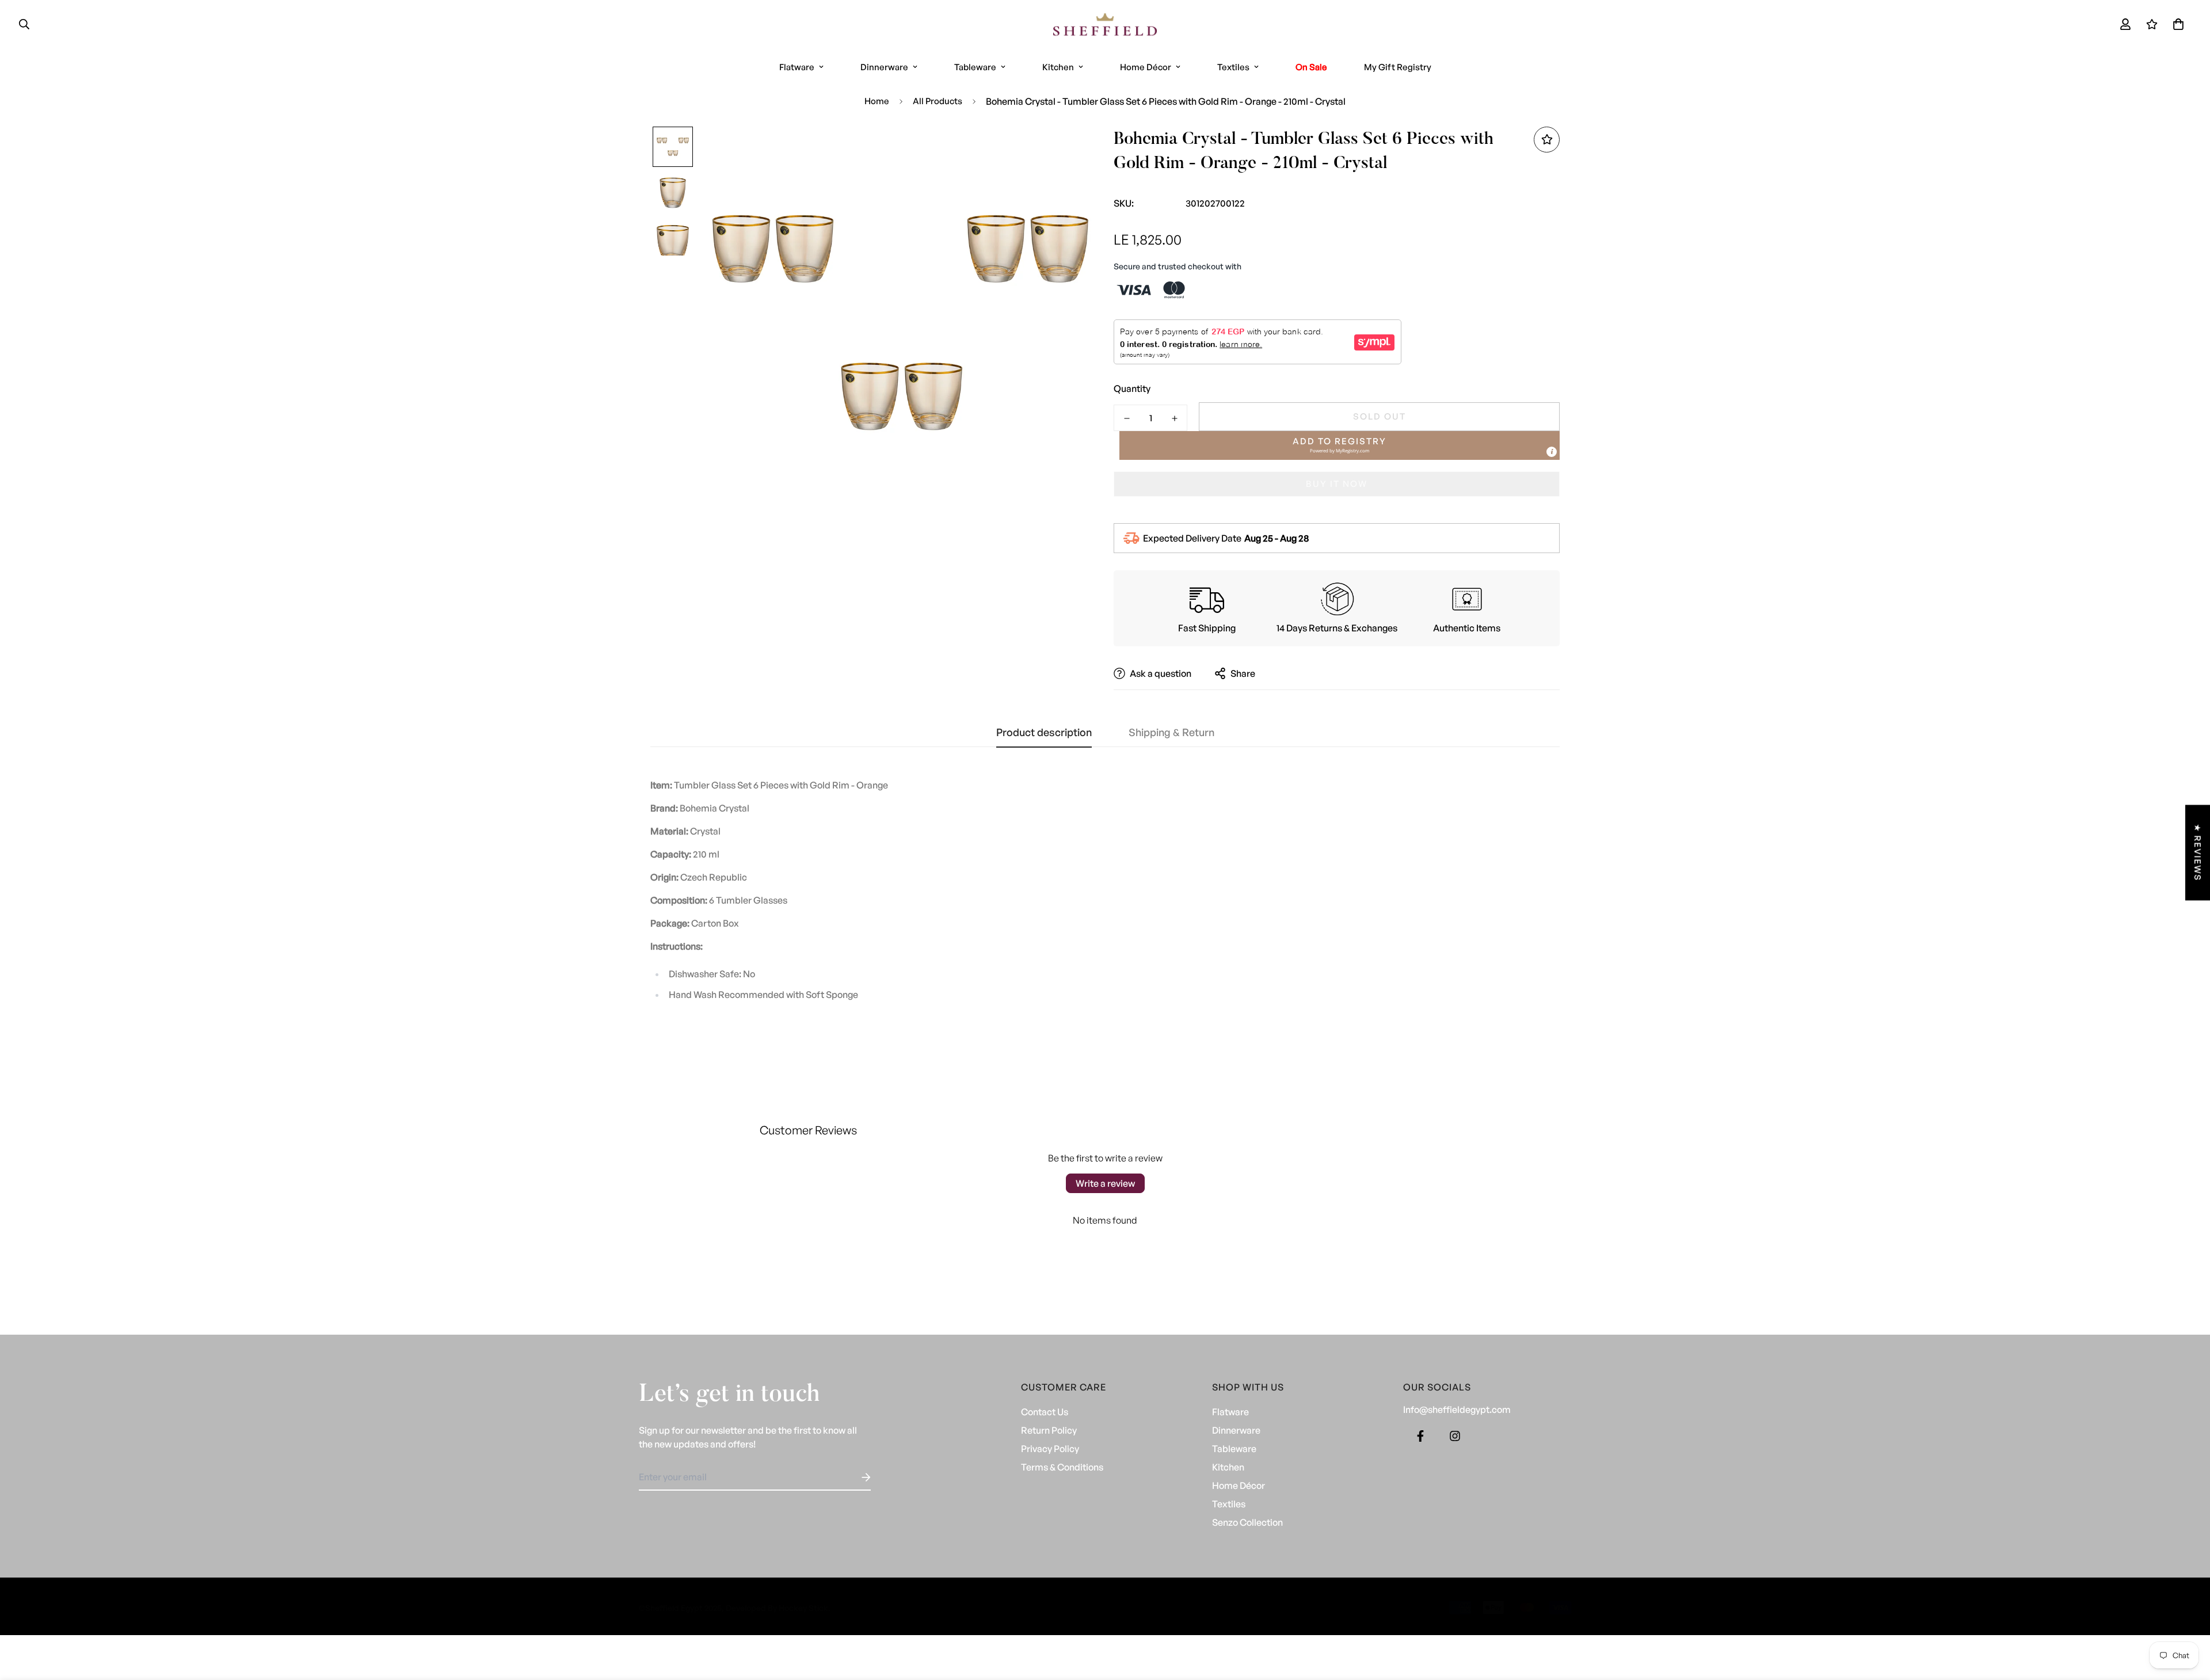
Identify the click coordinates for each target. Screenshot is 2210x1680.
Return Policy (1049, 1430)
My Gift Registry (1398, 67)
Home (877, 101)
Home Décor (1146, 67)
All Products (938, 101)
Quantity (1132, 388)
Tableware (975, 67)
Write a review (1105, 1183)
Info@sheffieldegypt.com (1457, 1409)
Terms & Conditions (1062, 1467)
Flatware (797, 67)
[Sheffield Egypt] (1105, 24)
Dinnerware (884, 67)
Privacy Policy (1050, 1449)
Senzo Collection (1247, 1522)
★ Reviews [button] (2198, 852)
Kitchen (1058, 67)
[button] (2176, 24)
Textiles (1233, 67)
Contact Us (1045, 1412)
